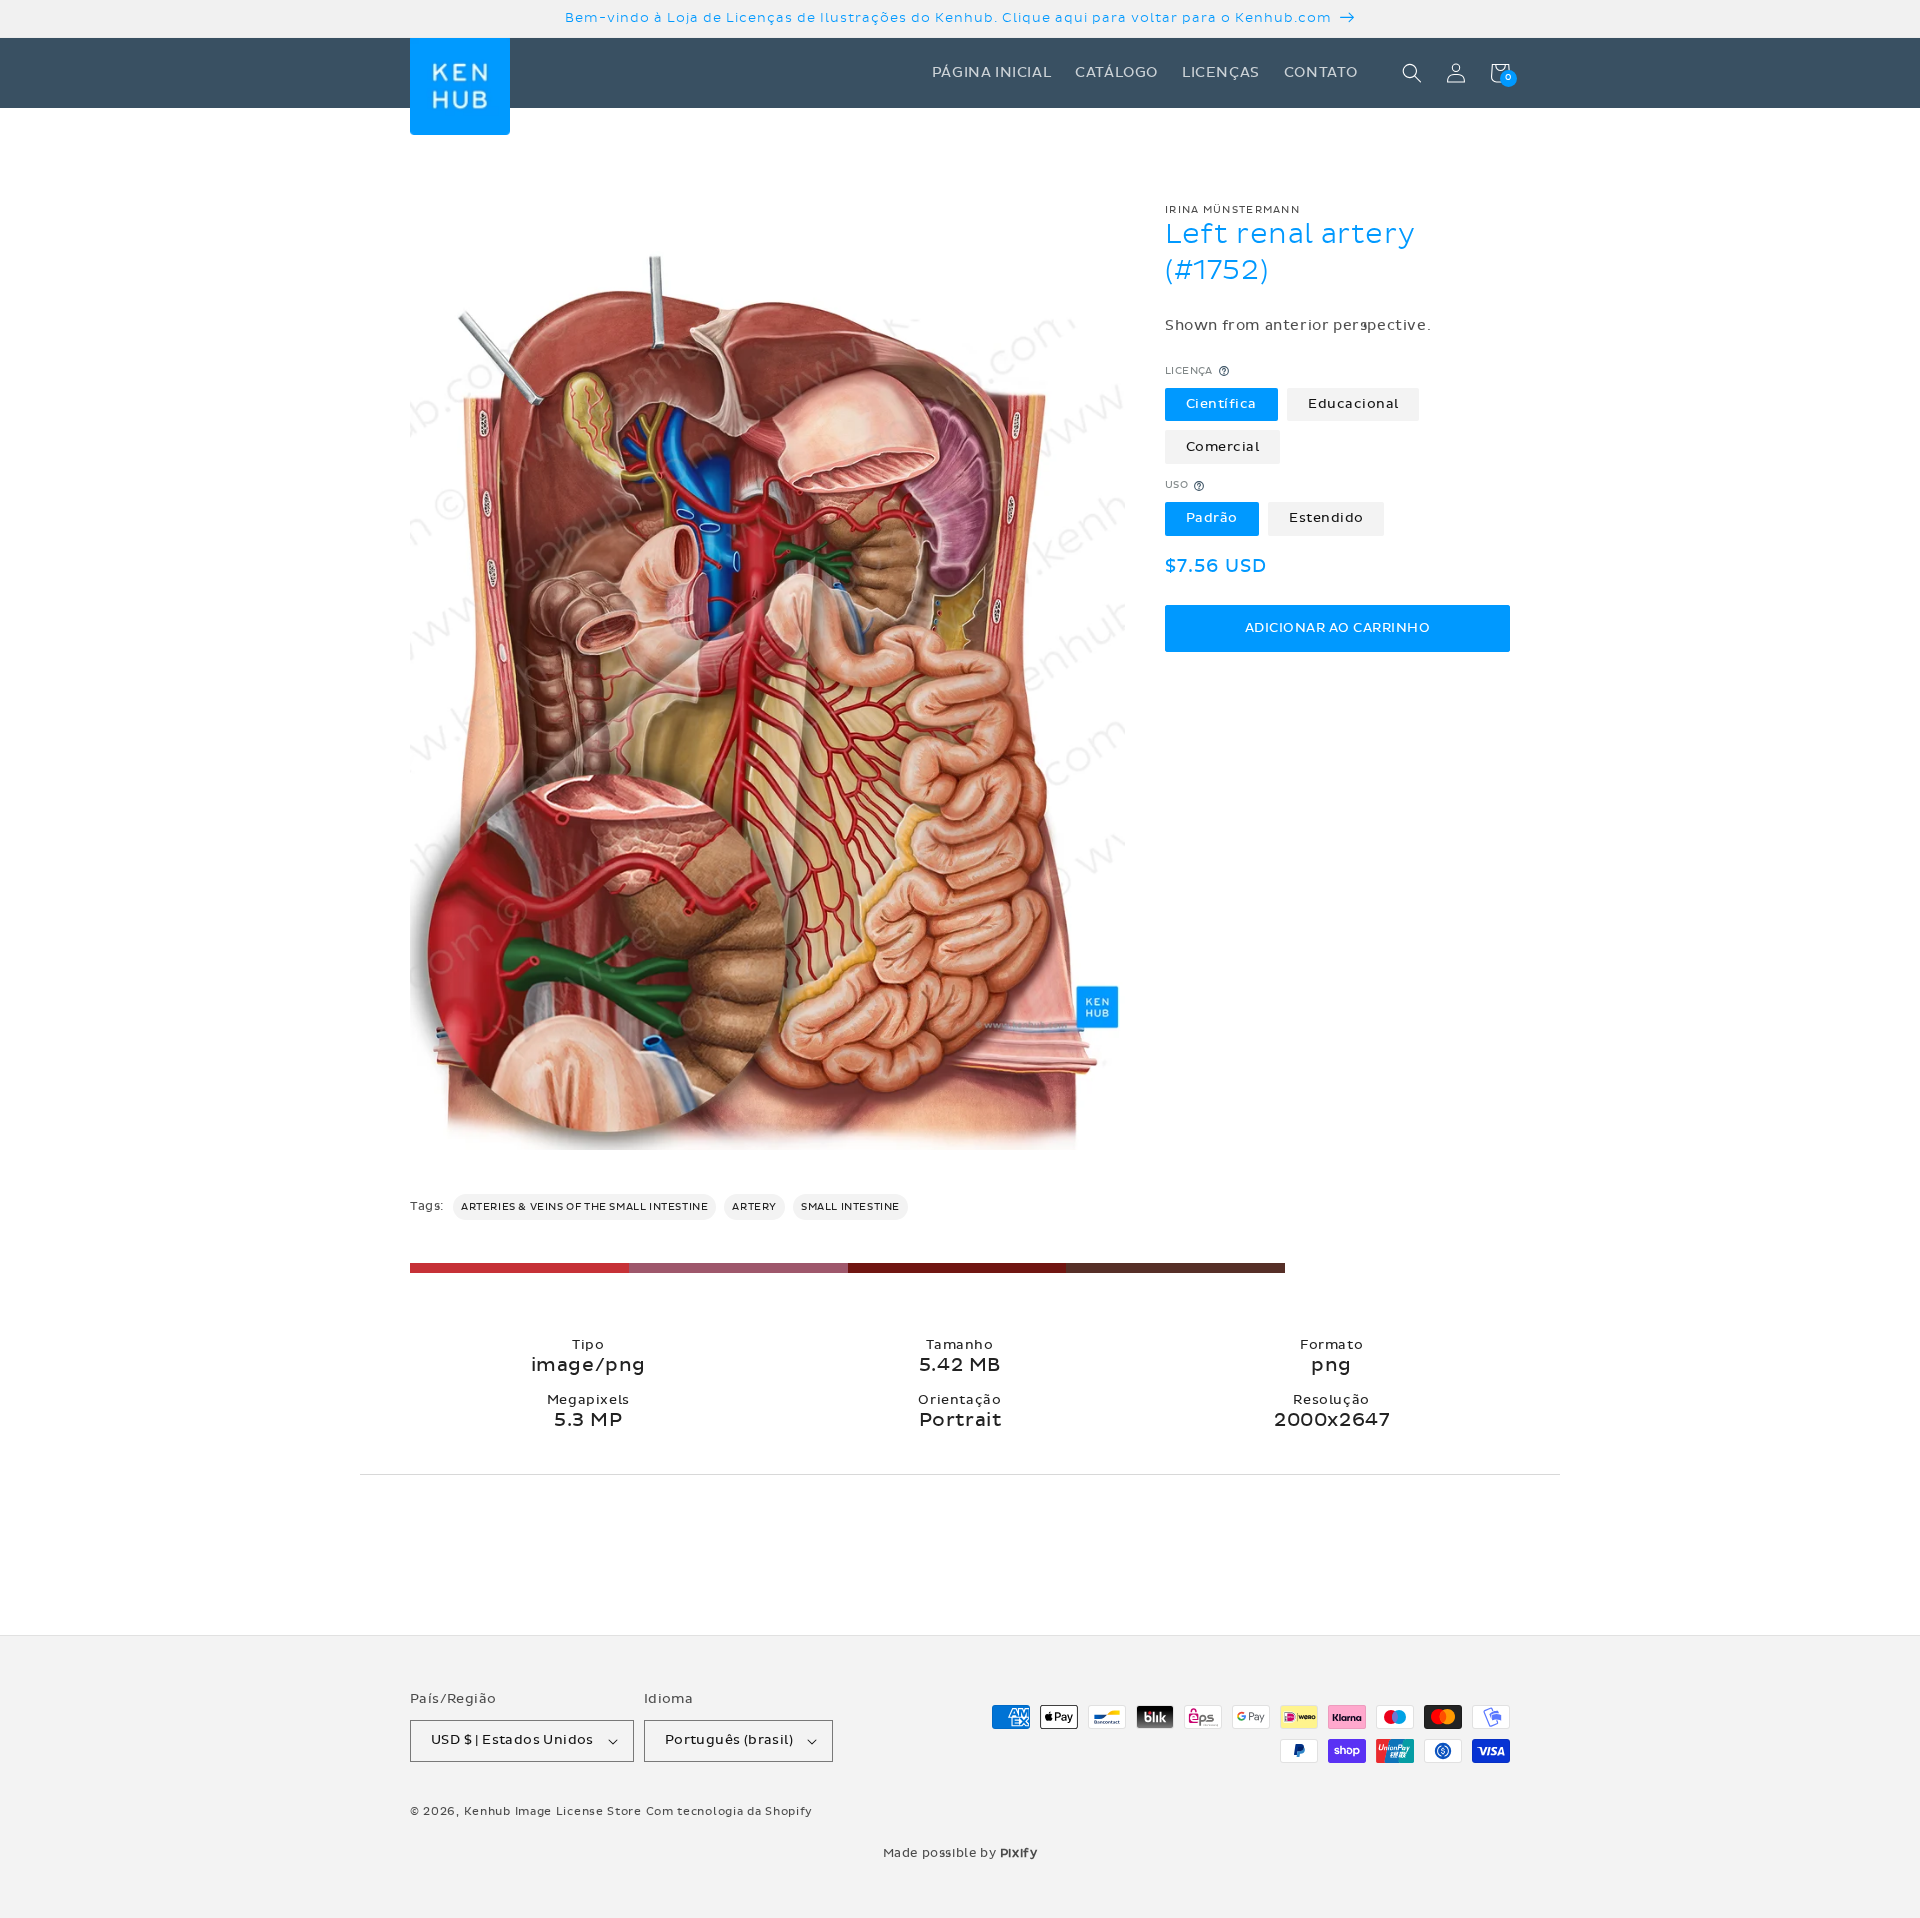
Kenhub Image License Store (553, 1811)
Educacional (1353, 404)
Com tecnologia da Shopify (730, 1811)
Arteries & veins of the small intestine (584, 1207)
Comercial (1223, 447)
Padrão (1212, 519)
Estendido (1326, 519)
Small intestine (850, 1207)
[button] (1412, 73)
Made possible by (960, 1853)
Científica (1221, 404)
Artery (754, 1207)
